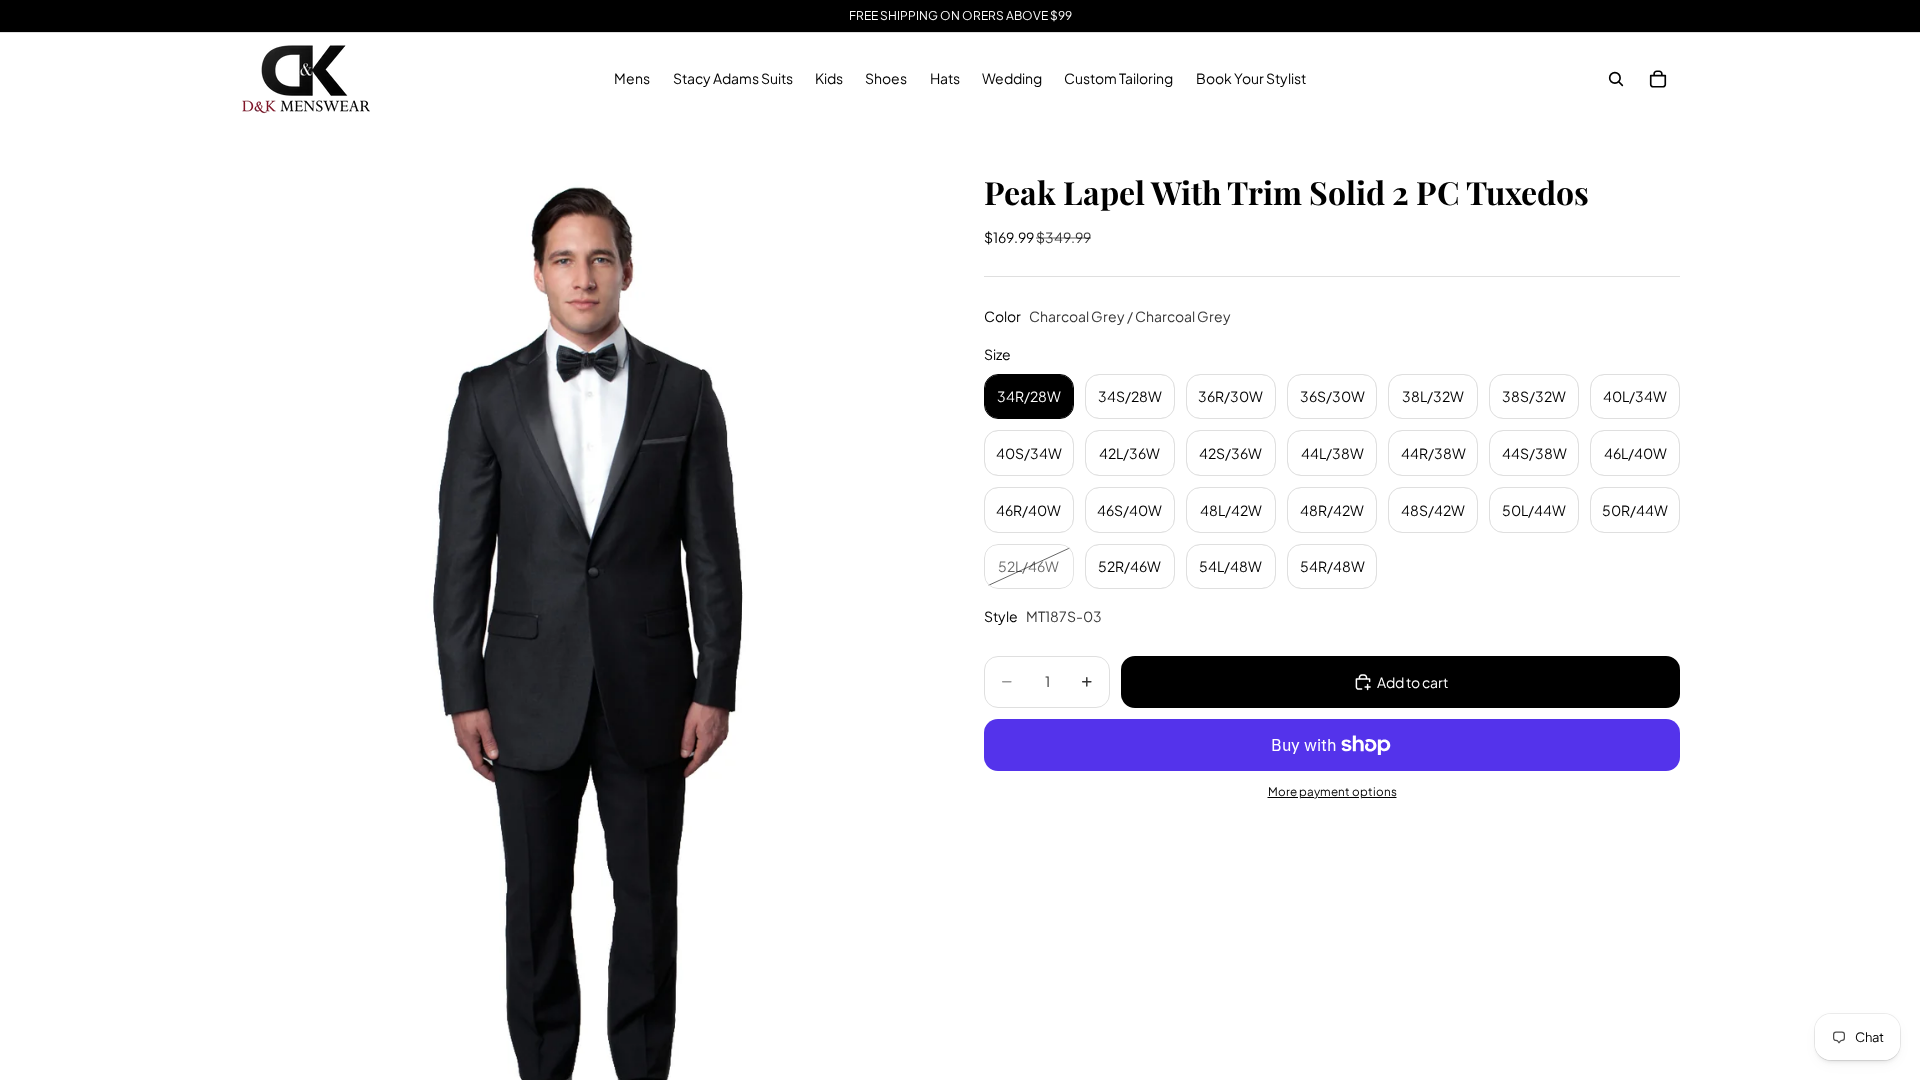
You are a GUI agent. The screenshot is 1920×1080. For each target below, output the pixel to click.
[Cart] (1658, 79)
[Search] (1616, 79)
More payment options (1332, 791)
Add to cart (1412, 682)
